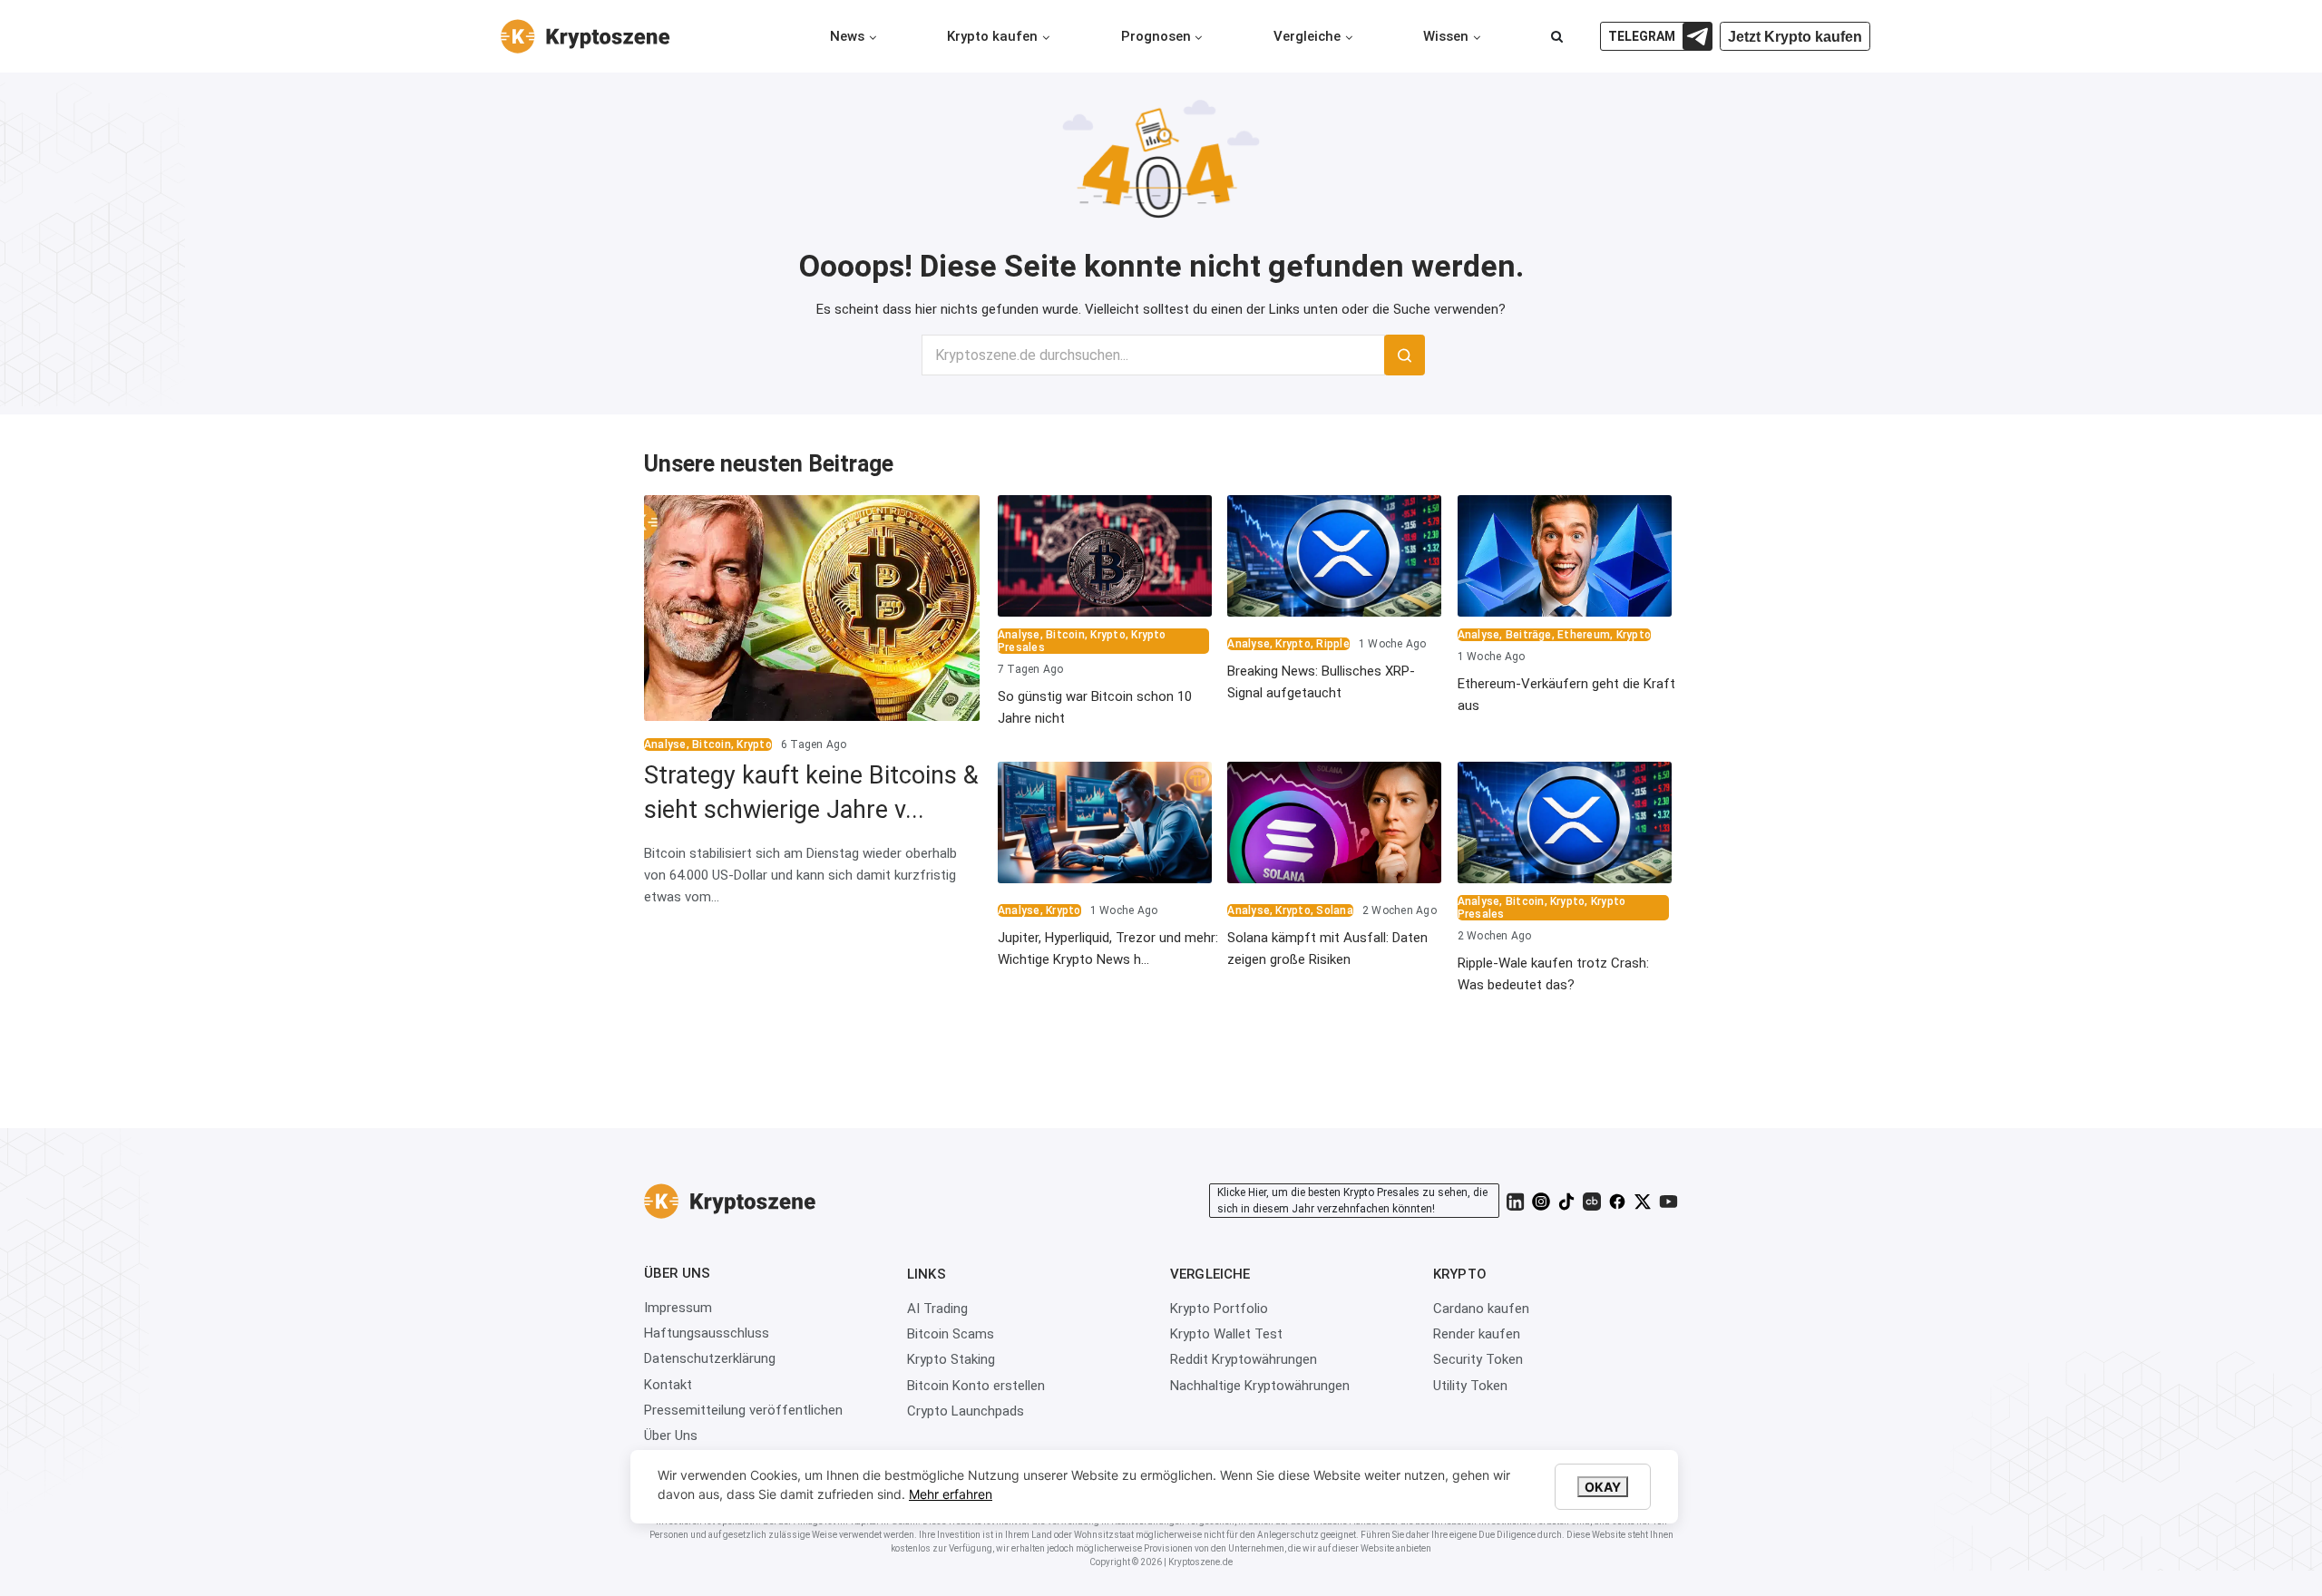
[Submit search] (1405, 355)
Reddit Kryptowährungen (1244, 1359)
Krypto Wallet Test (1226, 1334)
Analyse (665, 744)
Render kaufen (1477, 1334)
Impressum (678, 1308)
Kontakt (668, 1385)
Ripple (1332, 644)
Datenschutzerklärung (710, 1358)
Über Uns (671, 1435)
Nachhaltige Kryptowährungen (1260, 1386)
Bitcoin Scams (951, 1334)
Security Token (1478, 1359)
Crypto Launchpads (966, 1411)
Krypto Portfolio (1219, 1309)
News (847, 36)
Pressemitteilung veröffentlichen (743, 1410)
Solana (1334, 910)
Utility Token (1470, 1386)
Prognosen (1156, 36)
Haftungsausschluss (707, 1333)
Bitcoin (712, 744)
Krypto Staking (951, 1359)
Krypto (754, 744)
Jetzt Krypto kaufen (1795, 37)
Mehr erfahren (951, 1494)
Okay (1603, 1487)
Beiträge (1529, 635)
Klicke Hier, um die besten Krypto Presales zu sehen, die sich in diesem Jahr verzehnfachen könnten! (1352, 1201)
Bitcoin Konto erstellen (976, 1386)
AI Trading (937, 1309)
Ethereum (1584, 635)
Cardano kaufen (1481, 1309)
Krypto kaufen (992, 36)
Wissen (1446, 36)
